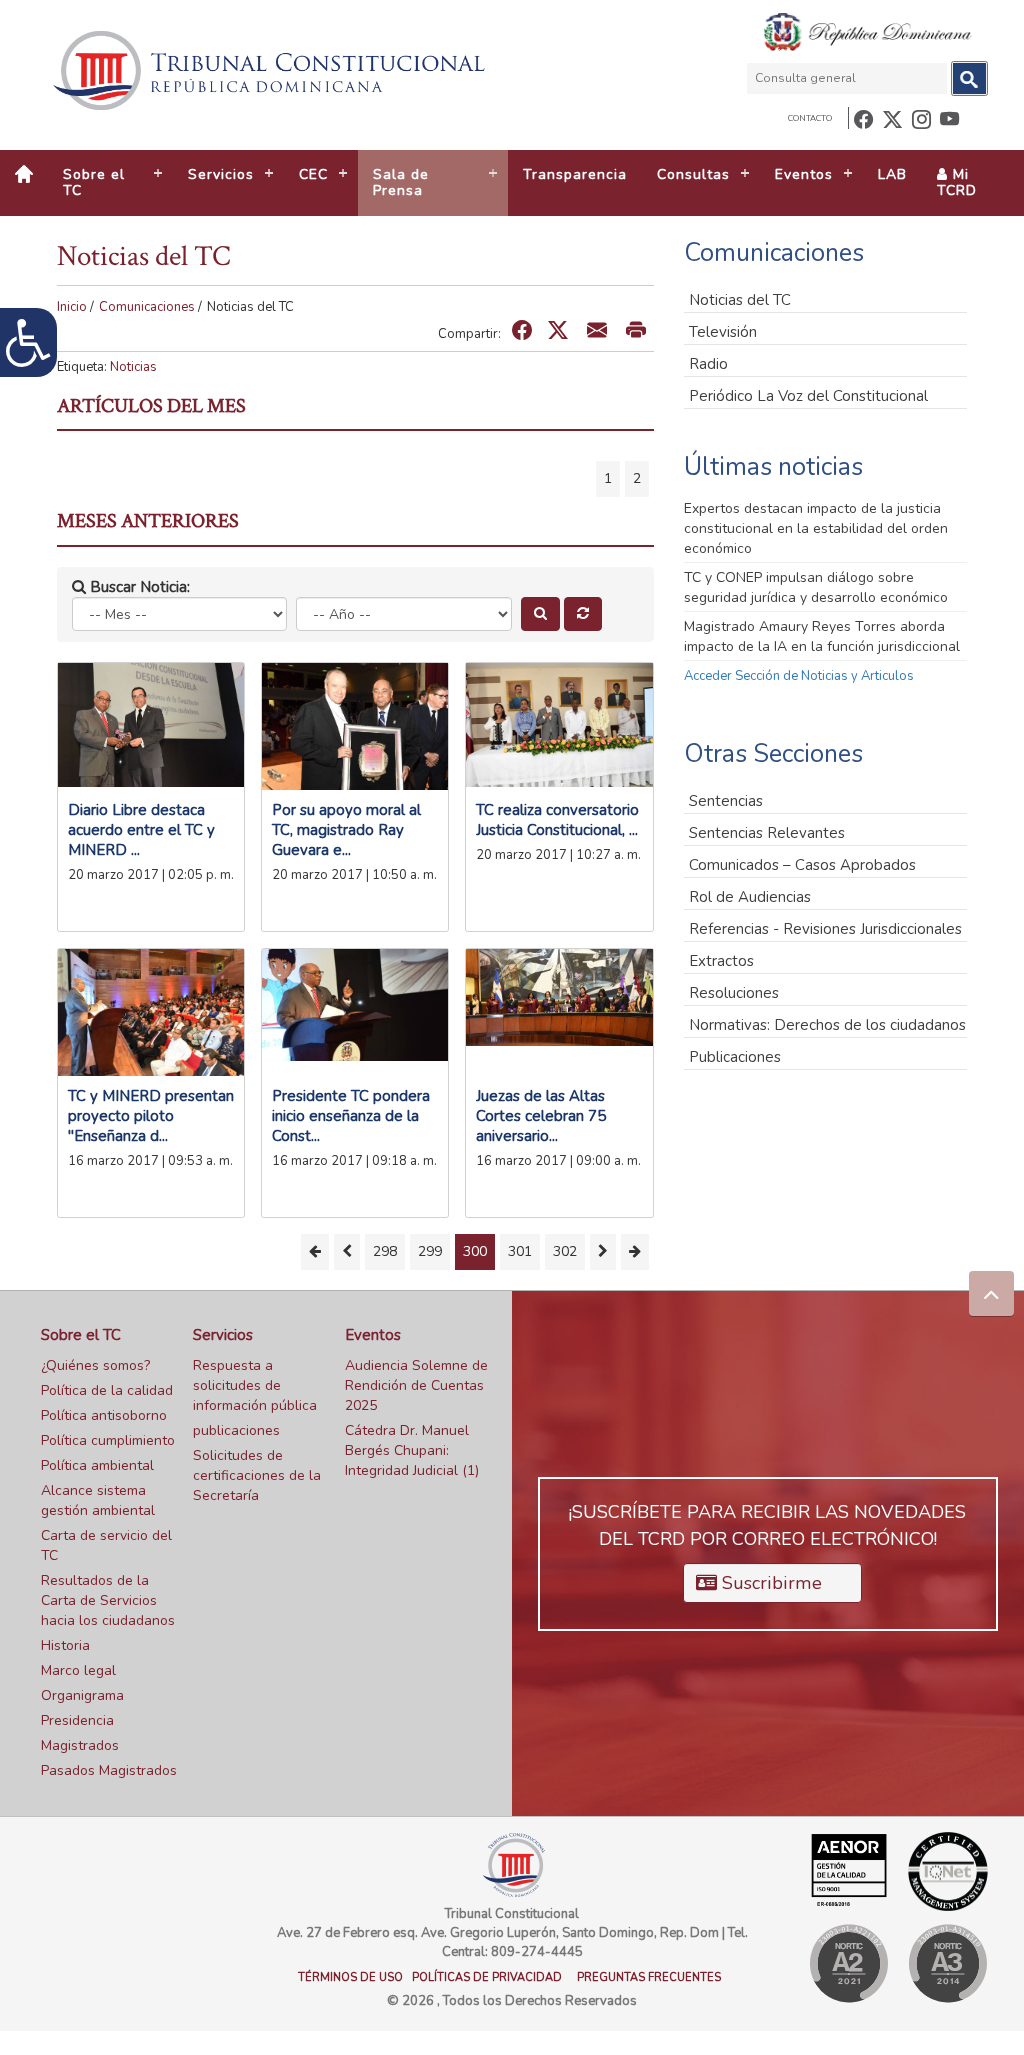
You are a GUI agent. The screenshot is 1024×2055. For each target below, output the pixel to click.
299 (430, 1251)
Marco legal (78, 1670)
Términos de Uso (350, 1977)
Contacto (810, 118)
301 (520, 1251)
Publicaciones (735, 1057)
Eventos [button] (804, 174)
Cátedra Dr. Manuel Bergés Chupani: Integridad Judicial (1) (412, 1450)
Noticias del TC (740, 300)
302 (565, 1251)
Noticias (133, 367)
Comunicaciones (147, 307)
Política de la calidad (107, 1390)
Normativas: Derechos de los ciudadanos (827, 1025)
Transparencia (575, 174)
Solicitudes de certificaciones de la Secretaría (257, 1475)
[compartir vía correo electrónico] (597, 331)
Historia (65, 1645)
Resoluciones (734, 993)
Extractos (721, 961)
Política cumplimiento (108, 1440)
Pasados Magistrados (109, 1770)
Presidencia (77, 1720)
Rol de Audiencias (750, 897)
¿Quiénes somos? (95, 1365)
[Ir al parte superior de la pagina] (991, 1293)
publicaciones (236, 1430)
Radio (708, 364)
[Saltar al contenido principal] (272, 70)
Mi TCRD (957, 182)
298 (385, 1251)
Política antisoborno (104, 1415)
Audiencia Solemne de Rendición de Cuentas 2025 (416, 1385)
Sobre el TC (81, 1335)
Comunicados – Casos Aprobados (802, 865)
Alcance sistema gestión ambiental (98, 1500)
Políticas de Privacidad (487, 1977)
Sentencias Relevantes (767, 833)
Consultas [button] (693, 174)
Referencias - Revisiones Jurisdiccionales (825, 929)
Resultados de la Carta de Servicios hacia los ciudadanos (108, 1600)
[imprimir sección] (636, 331)
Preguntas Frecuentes (649, 1977)
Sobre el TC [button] (94, 182)
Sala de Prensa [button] (401, 182)
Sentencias (726, 801)
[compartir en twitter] (558, 331)
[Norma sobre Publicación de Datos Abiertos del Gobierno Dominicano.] (947, 1963)
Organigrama (82, 1695)
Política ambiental (97, 1465)
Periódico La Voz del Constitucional (808, 396)
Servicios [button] (221, 174)
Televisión (723, 332)
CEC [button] (313, 174)
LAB (892, 174)
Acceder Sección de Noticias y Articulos (799, 676)
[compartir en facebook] (522, 331)
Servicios (223, 1335)
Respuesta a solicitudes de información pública (255, 1385)
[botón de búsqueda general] (969, 78)
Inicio (72, 307)
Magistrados (80, 1745)
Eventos (373, 1335)
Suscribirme (769, 1583)
